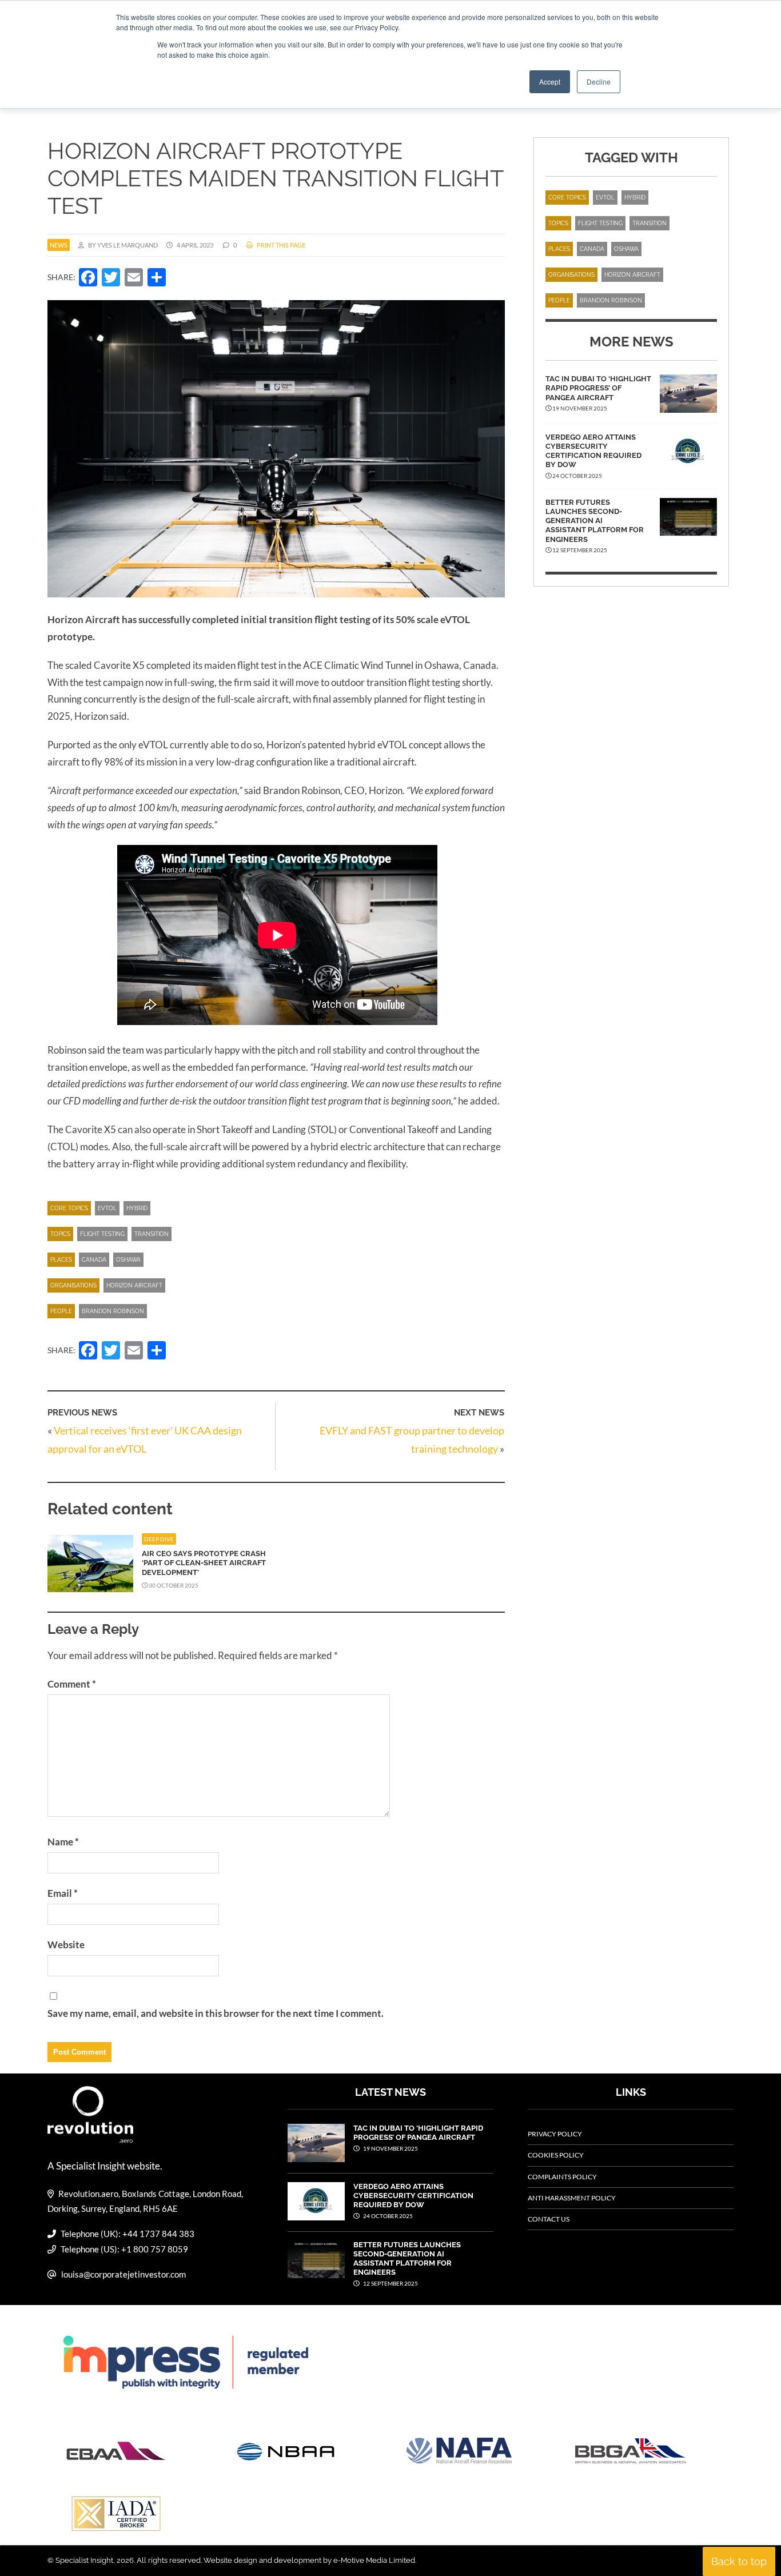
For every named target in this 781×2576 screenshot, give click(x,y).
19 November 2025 (390, 2148)
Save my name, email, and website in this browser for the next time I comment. (216, 2013)
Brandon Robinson (113, 1311)
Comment (72, 1684)
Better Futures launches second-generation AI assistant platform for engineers (595, 521)
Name (63, 1842)
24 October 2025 (387, 2216)
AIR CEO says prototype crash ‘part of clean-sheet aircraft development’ (204, 1563)
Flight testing (102, 1234)
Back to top (739, 2561)
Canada (94, 1260)
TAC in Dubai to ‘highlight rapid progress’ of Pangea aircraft (598, 388)
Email (63, 1893)
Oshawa (128, 1260)
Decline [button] (599, 81)
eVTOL (107, 1208)
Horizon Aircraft (134, 1285)
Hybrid (137, 1208)
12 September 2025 (390, 2283)
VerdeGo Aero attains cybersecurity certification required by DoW (593, 451)
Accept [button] (550, 81)
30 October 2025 (173, 1585)
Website (66, 1945)
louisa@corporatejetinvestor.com (123, 2274)
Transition (152, 1234)
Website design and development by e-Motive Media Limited (309, 2560)
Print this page (280, 245)
